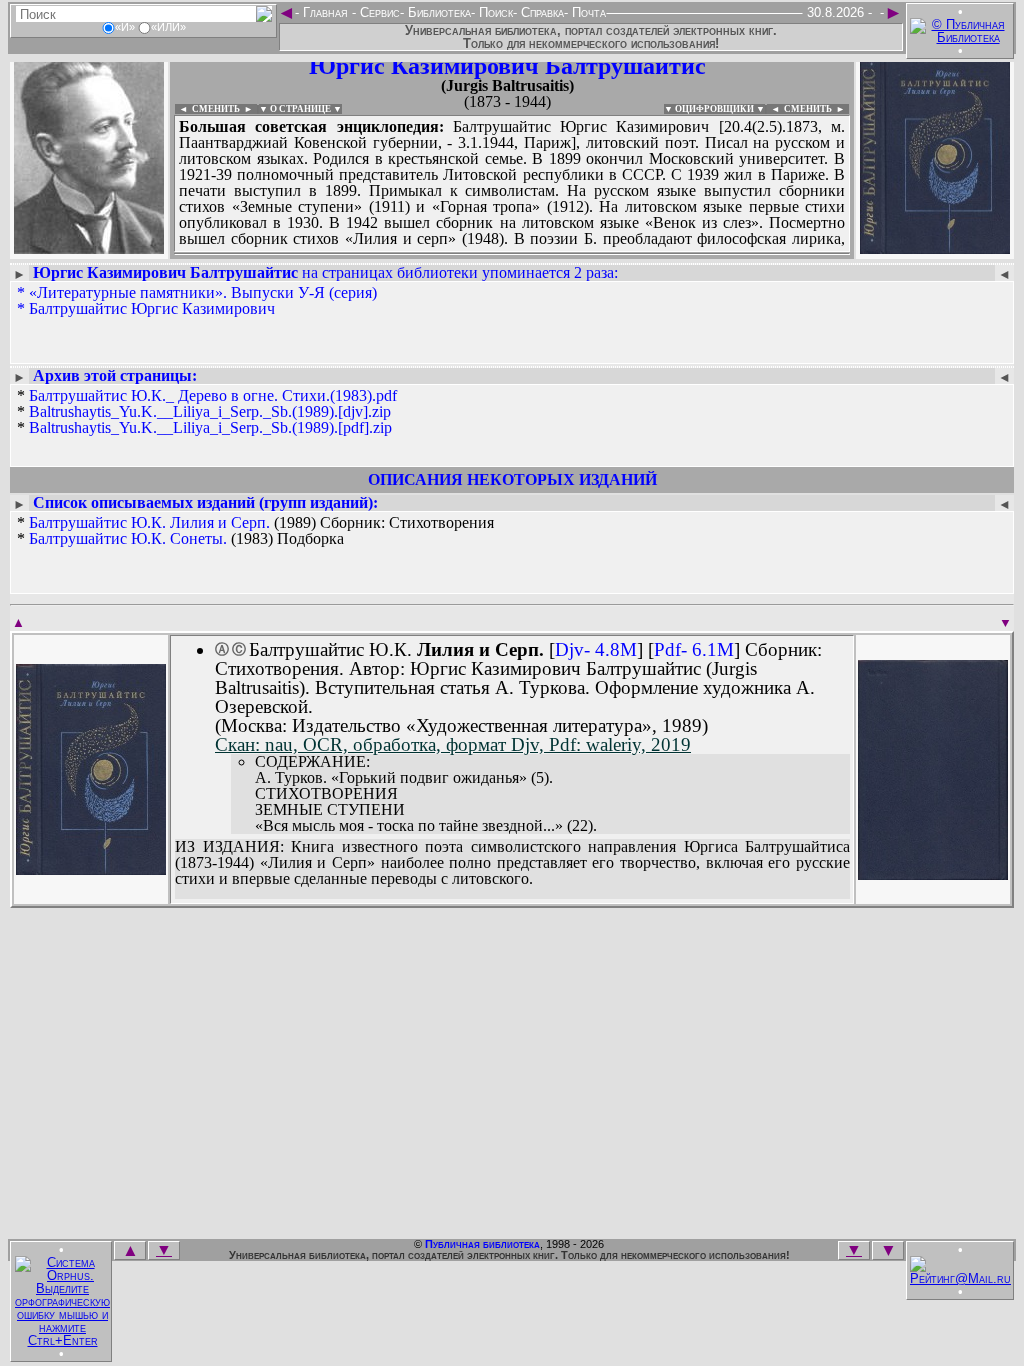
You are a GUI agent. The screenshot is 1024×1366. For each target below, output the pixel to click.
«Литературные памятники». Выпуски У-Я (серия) (203, 292)
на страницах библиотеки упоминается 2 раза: (325, 272)
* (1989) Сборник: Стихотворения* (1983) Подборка (255, 531)
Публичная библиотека (482, 1244)
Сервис (378, 12)
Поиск (494, 12)
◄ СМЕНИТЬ (207, 109)
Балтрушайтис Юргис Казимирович (152, 308)
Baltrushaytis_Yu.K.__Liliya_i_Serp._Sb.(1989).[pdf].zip (210, 427)
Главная (325, 12)
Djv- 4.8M (596, 649)
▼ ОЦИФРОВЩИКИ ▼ (714, 109)
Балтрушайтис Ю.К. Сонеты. (128, 538)
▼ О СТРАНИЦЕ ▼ (300, 109)
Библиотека (437, 12)
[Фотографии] (89, 247)
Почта (587, 12)
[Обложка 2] (933, 873)
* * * (207, 412)
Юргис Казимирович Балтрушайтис (507, 66)
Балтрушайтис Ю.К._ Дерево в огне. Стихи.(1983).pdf (213, 395)
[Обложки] (935, 247)
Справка (540, 12)
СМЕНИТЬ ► (816, 109)
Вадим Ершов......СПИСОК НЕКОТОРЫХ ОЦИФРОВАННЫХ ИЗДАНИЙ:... (512, 254)
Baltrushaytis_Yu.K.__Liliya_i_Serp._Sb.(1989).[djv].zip (210, 411)
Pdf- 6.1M (694, 649)
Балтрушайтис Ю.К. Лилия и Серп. (149, 522)
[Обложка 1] (91, 868)
